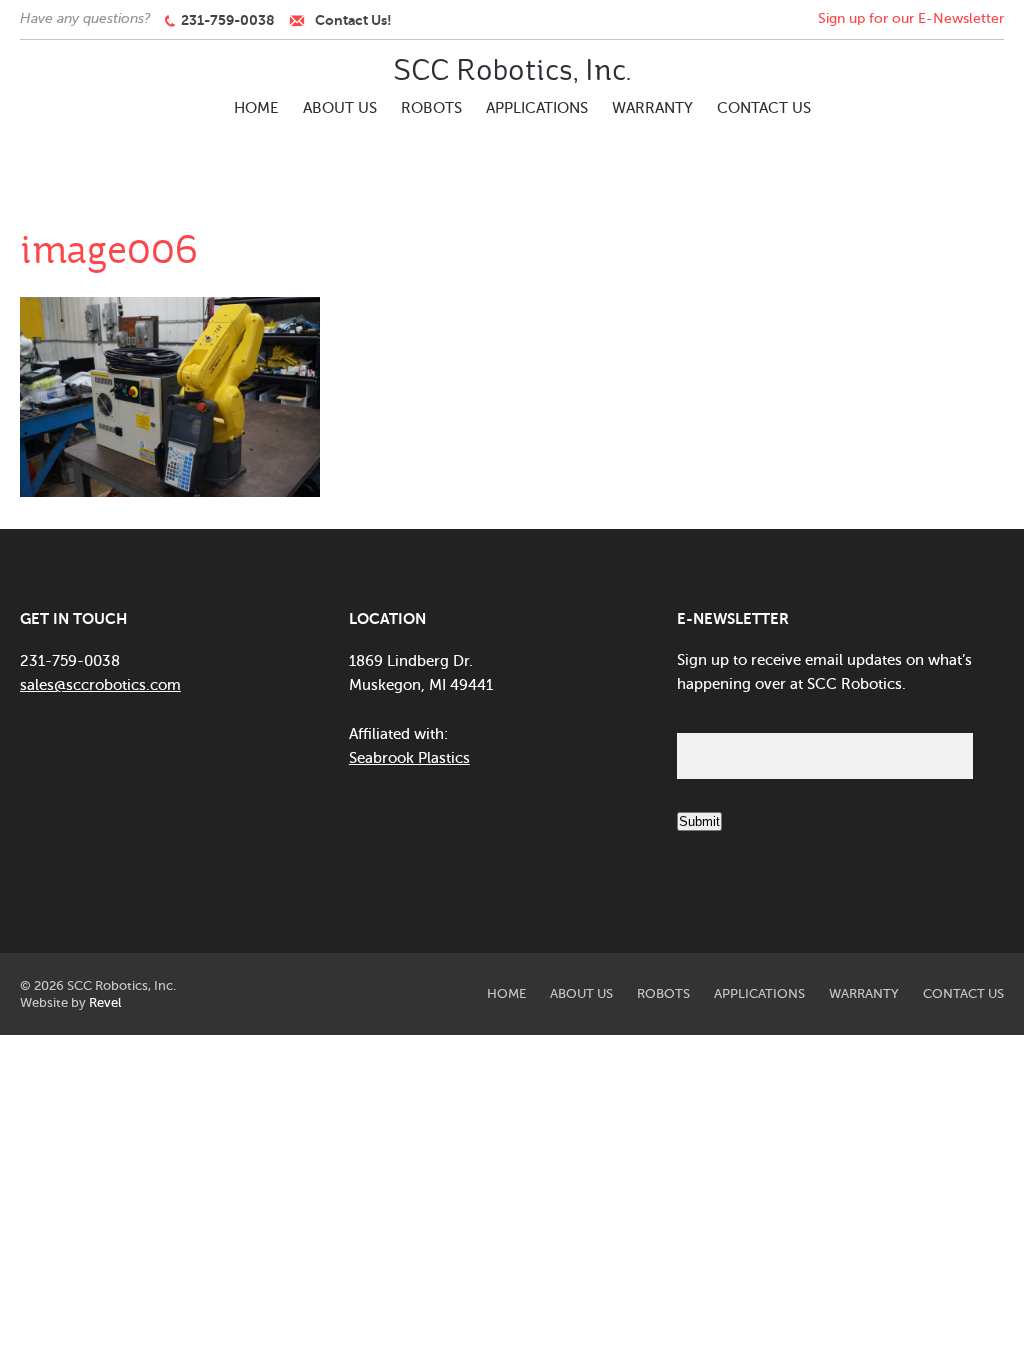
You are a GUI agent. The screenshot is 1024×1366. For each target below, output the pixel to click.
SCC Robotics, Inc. (512, 70)
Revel (105, 1002)
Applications (537, 108)
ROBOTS (431, 108)
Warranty (652, 108)
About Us (340, 108)
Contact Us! (353, 20)
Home (256, 108)
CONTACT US (764, 108)
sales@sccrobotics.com (100, 685)
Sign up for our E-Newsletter (911, 18)
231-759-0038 (225, 20)
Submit (699, 821)
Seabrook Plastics (409, 758)
